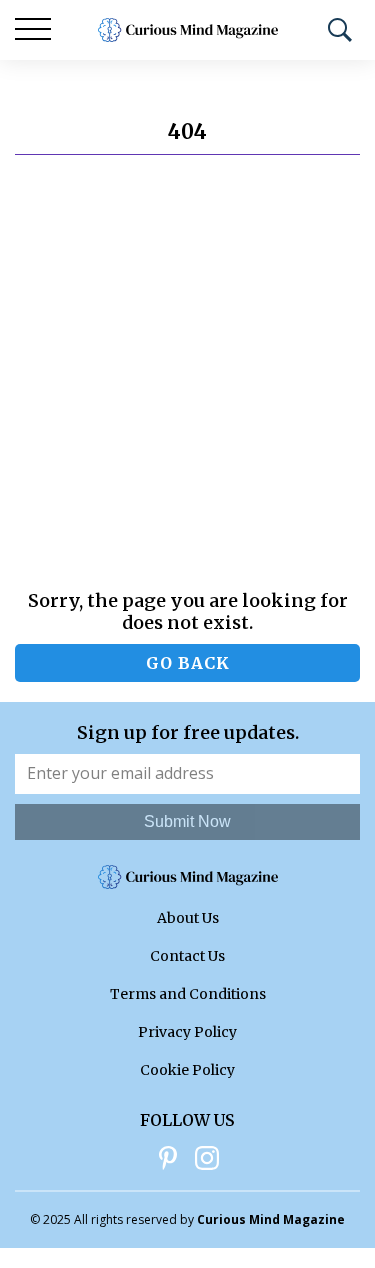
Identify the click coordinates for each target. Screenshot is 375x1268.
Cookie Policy (187, 1070)
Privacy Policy (187, 1032)
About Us (188, 918)
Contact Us (187, 956)
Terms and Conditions (188, 994)
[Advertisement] (187, 372)
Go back (188, 663)
